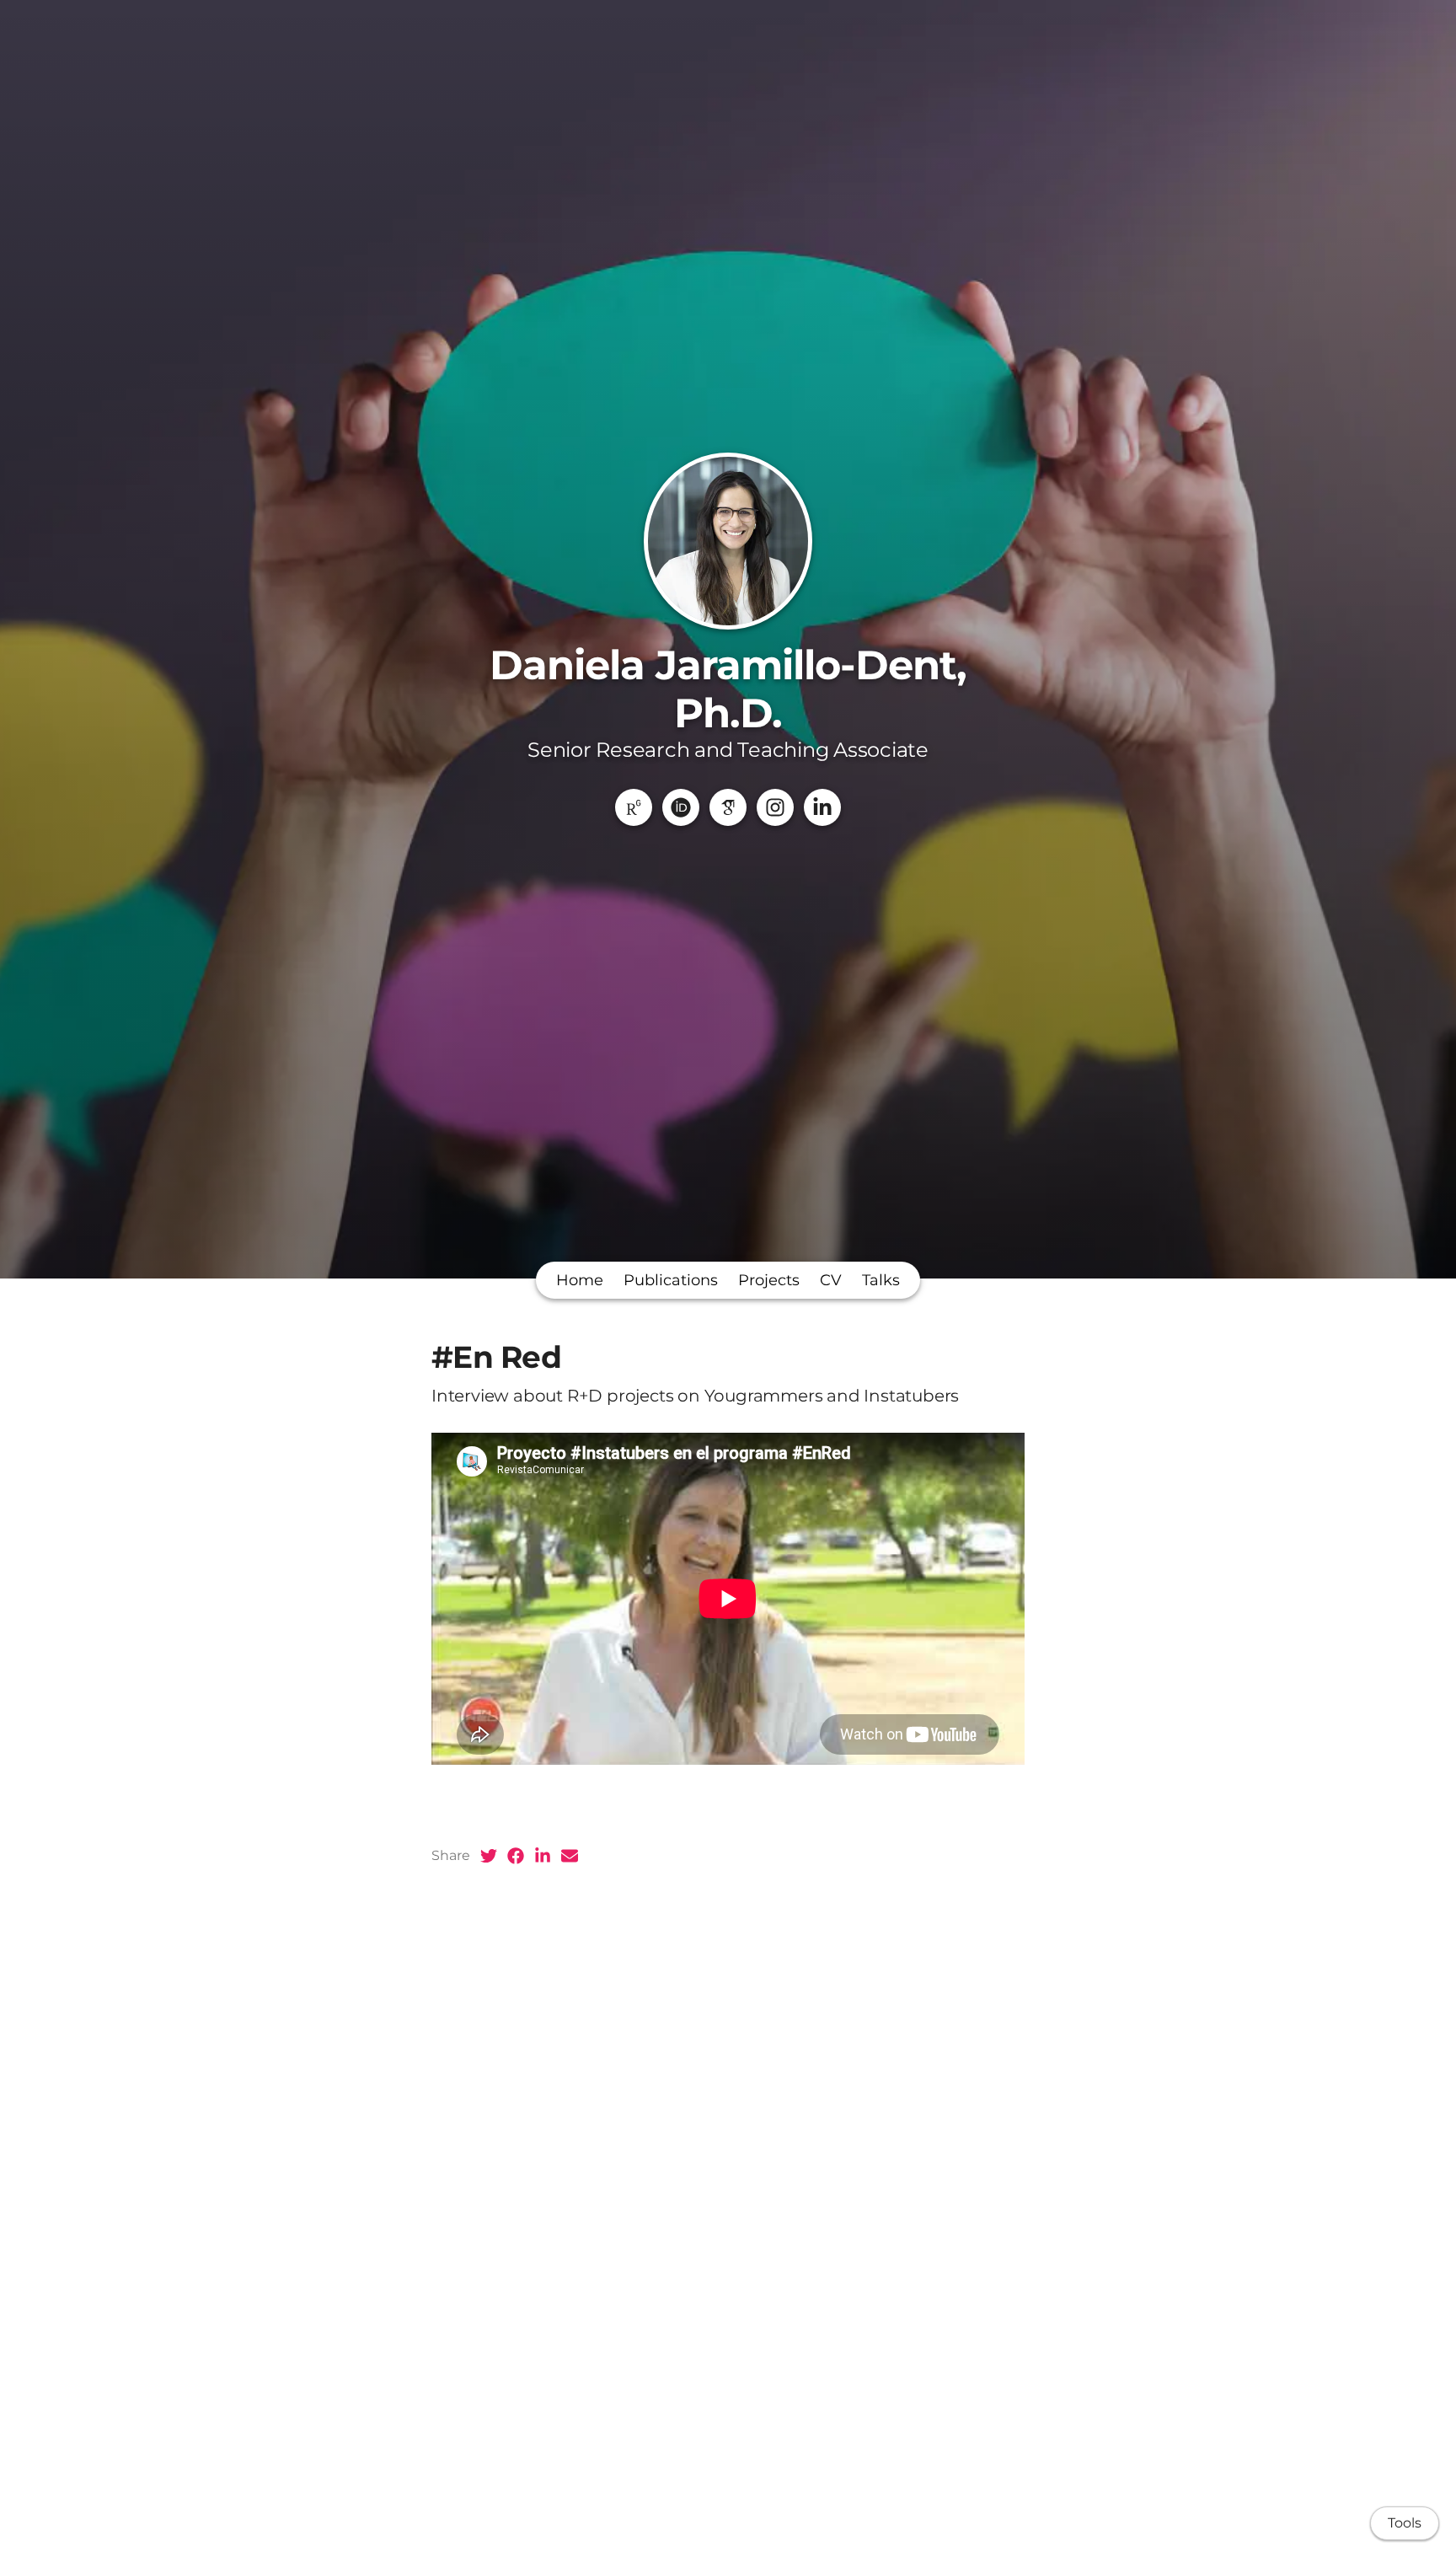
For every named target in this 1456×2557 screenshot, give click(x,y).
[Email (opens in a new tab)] (570, 1856)
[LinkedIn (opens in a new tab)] (543, 1856)
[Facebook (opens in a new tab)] (516, 1856)
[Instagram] (775, 807)
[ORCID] (681, 807)
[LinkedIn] (822, 807)
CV (831, 1280)
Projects (769, 1280)
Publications (671, 1280)
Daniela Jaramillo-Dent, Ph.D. (728, 689)
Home (580, 1280)
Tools (1405, 2523)
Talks (881, 1280)
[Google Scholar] (728, 807)
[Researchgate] (634, 807)
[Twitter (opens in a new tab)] (489, 1856)
